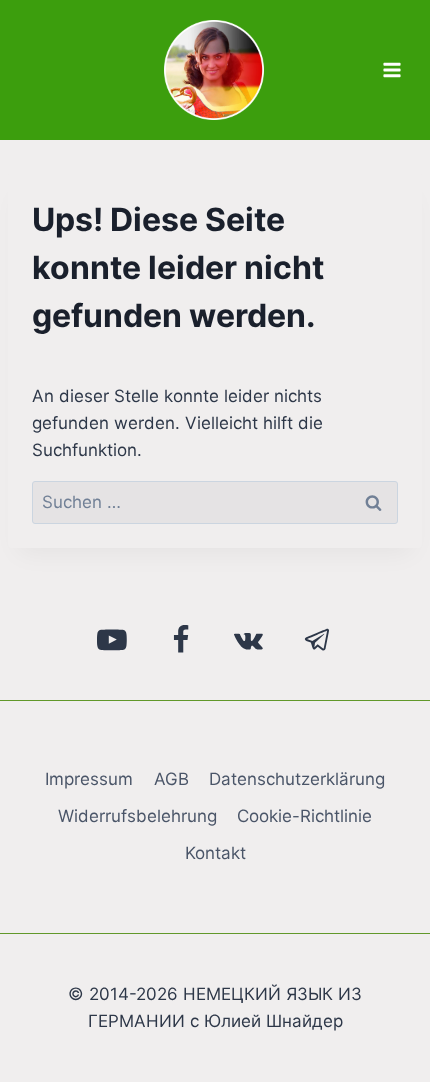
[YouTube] (113, 640)
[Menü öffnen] (391, 69)
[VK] (249, 640)
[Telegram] (318, 640)
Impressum (89, 779)
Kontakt (215, 853)
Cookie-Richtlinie (304, 816)
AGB (171, 779)
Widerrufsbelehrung (137, 816)
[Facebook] (181, 640)
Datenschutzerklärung (297, 779)
